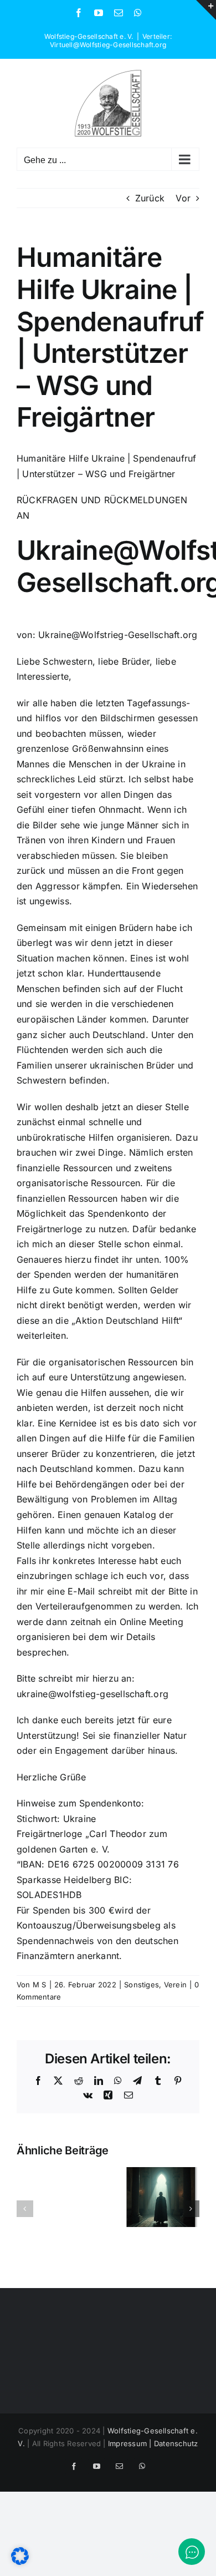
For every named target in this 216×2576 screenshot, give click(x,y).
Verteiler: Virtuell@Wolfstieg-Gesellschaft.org (111, 41)
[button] (25, 2209)
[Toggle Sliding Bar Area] (206, 10)
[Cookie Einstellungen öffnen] (20, 2562)
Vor (183, 198)
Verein (175, 1985)
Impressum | (131, 2443)
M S (40, 1985)
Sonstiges (142, 1985)
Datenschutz (176, 2443)
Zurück (150, 198)
